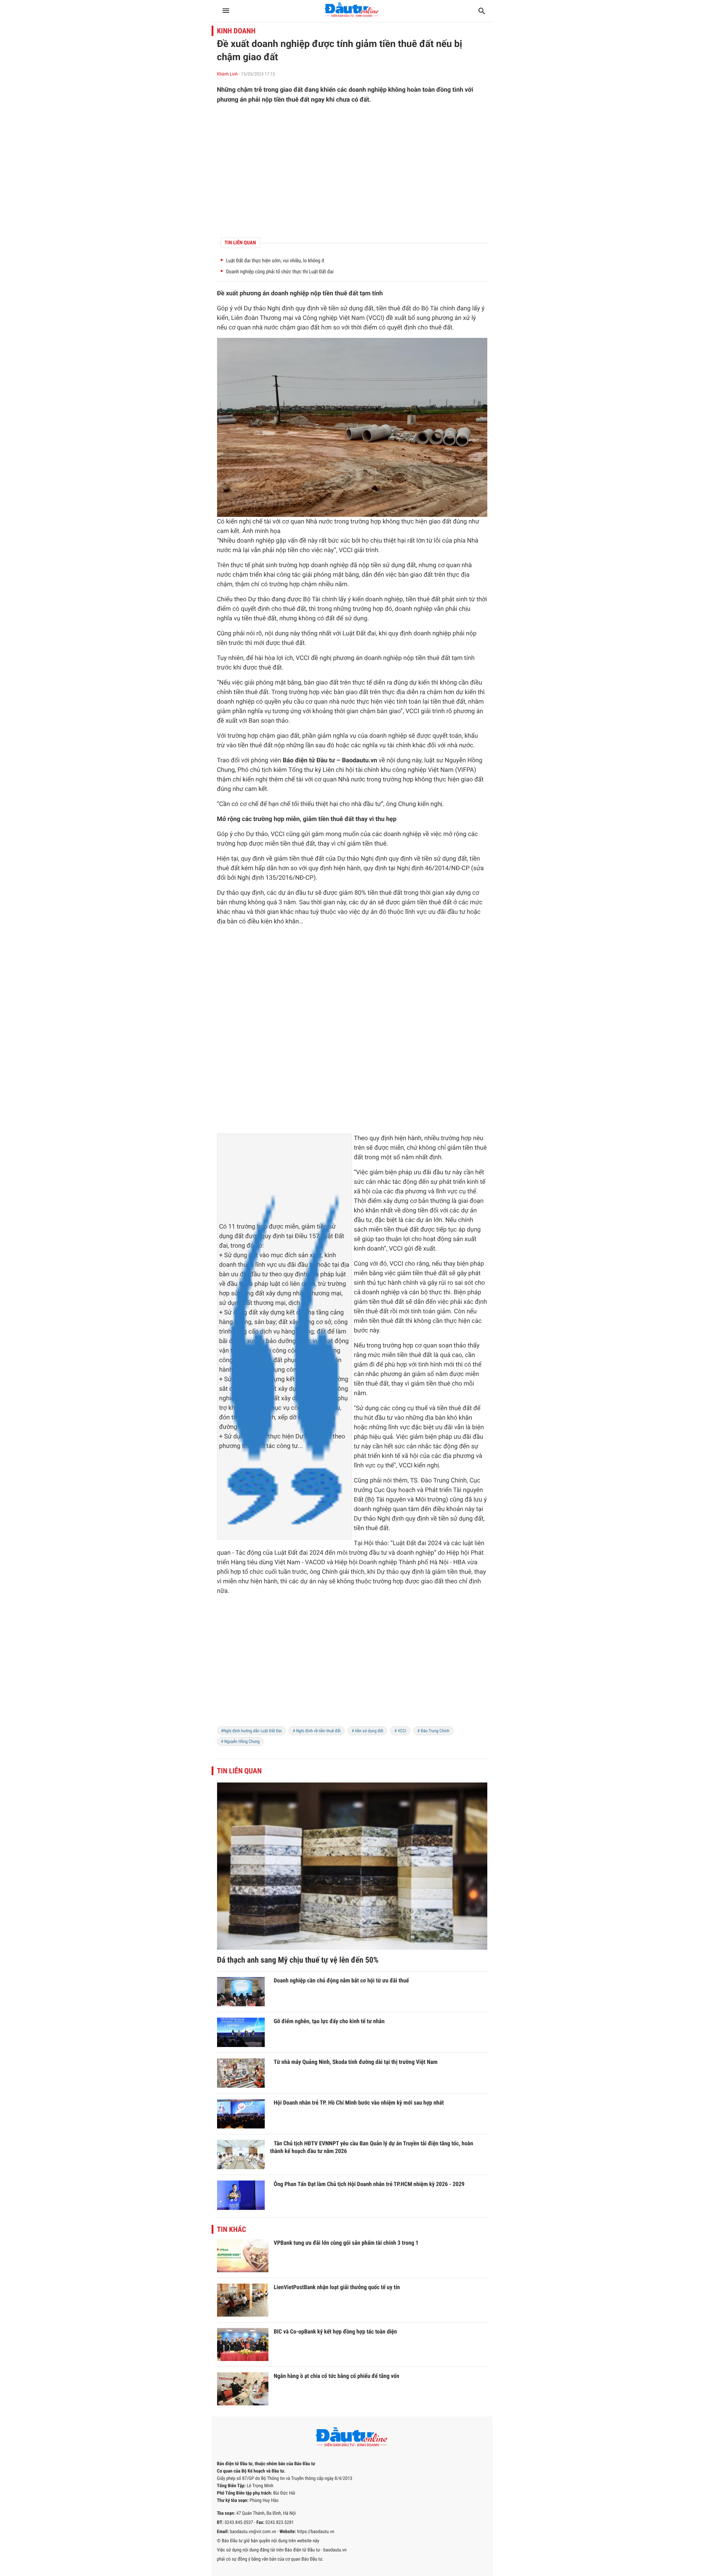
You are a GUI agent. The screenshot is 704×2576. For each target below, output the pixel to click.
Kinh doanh (236, 31)
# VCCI (400, 1731)
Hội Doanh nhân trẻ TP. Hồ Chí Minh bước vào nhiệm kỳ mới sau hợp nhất (359, 2103)
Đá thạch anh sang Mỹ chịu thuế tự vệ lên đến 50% (298, 1960)
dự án (286, 893)
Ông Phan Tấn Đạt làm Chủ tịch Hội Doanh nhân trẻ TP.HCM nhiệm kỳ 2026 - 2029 (369, 2184)
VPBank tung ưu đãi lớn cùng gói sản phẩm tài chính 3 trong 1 (346, 2243)
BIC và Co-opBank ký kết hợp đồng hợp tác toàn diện (335, 2331)
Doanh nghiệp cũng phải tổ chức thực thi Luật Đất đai (280, 272)
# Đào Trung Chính (433, 1731)
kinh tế (476, 1182)
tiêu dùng (260, 1562)
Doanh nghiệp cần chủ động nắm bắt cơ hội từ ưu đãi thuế (342, 1980)
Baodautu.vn (359, 760)
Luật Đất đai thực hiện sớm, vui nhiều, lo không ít (275, 261)
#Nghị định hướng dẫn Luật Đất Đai (252, 1731)
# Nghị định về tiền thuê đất (317, 1731)
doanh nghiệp (290, 293)
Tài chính (443, 309)
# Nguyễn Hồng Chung (241, 1741)
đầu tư (372, 804)
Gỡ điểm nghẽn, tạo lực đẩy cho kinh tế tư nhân (329, 2021)
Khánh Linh (228, 74)
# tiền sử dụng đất (368, 1731)
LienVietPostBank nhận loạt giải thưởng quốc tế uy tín (337, 2287)
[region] (352, 171)
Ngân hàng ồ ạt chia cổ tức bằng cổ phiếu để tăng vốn (337, 2376)
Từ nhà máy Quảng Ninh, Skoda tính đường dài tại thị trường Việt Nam (356, 2062)
